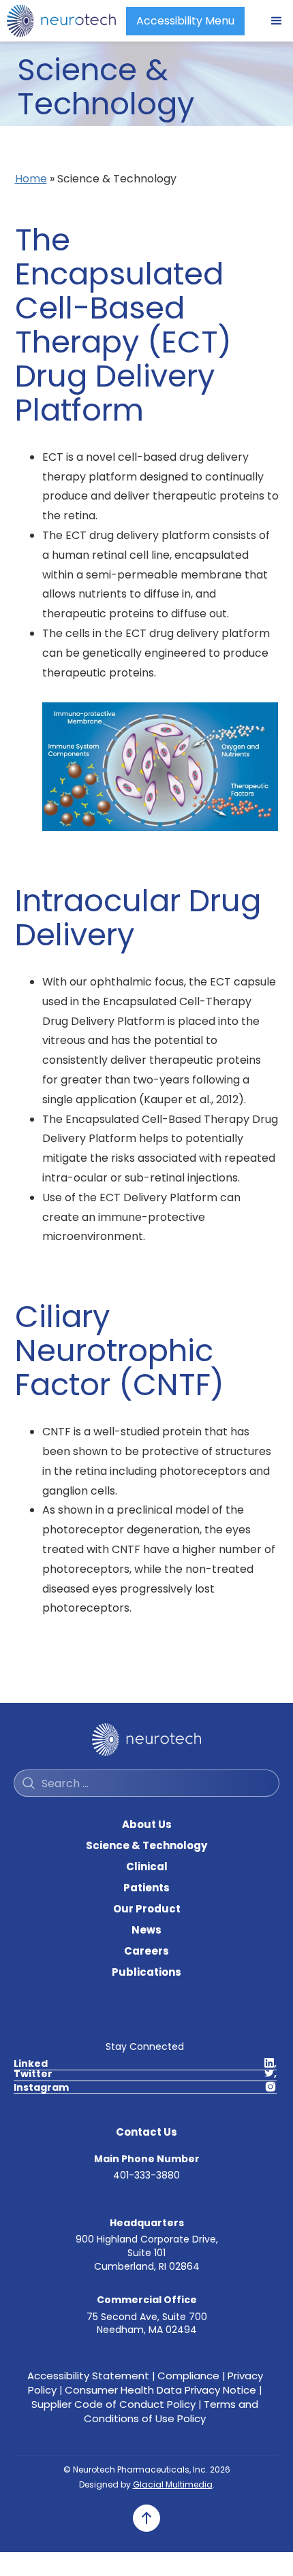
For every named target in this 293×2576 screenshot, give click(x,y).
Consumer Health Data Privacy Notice (160, 2390)
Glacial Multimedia (173, 2484)
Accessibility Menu (185, 21)
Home (31, 179)
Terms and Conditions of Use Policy (171, 2411)
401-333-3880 (146, 2175)
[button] (277, 21)
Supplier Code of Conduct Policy (113, 2404)
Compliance (188, 2376)
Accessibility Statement (88, 2376)
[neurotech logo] (61, 21)
